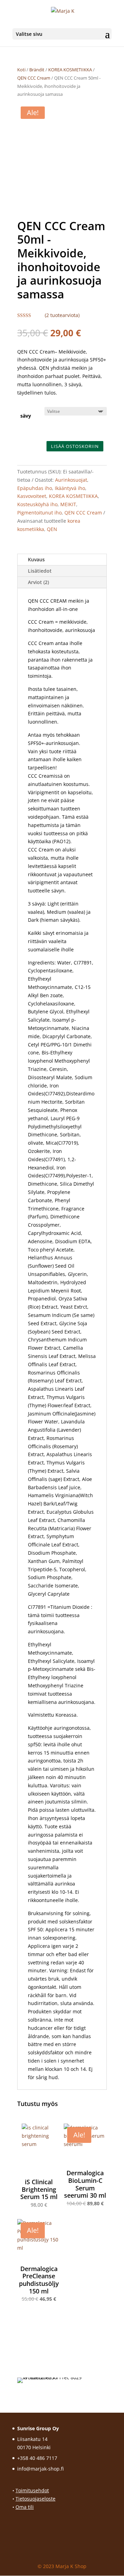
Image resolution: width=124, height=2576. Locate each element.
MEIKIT (68, 504)
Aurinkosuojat (71, 480)
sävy (26, 416)
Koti (21, 70)
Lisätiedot (40, 571)
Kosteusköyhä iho (37, 504)
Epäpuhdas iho (35, 488)
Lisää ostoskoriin (75, 446)
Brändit (37, 70)
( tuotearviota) (62, 315)
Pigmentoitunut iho (39, 513)
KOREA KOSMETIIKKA (70, 70)
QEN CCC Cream (34, 78)
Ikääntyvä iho (70, 488)
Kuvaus (36, 559)
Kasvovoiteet (32, 496)
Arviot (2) (38, 582)
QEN (52, 529)
